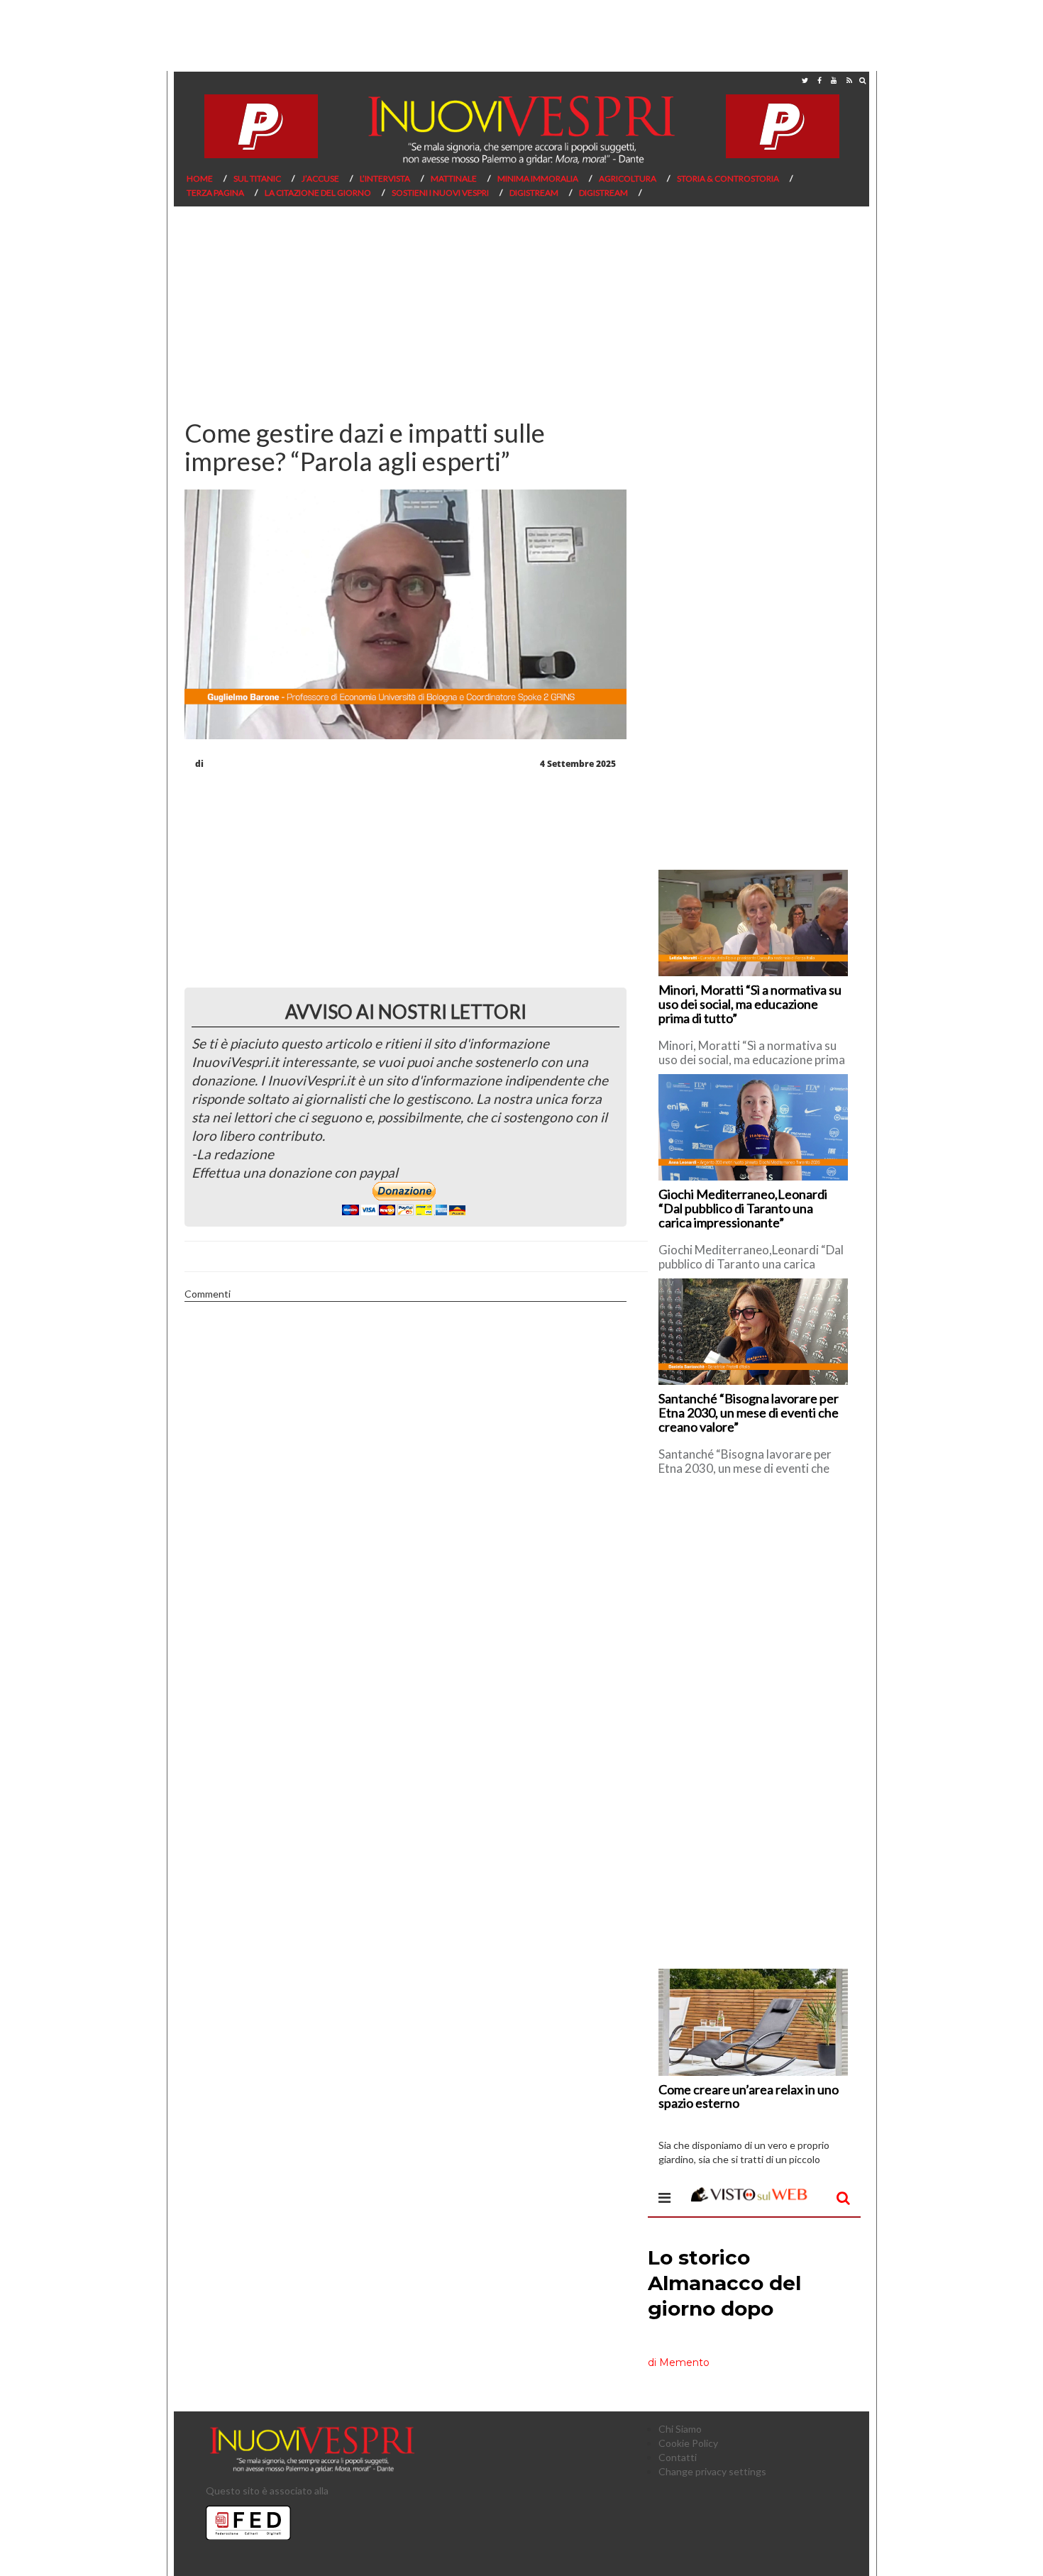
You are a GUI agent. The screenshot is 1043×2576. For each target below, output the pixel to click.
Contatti (678, 2457)
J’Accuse (320, 178)
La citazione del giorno (318, 193)
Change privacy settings (712, 2471)
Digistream (534, 193)
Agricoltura (628, 178)
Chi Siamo (680, 2429)
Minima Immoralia (538, 178)
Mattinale (454, 178)
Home (200, 178)
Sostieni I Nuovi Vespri (440, 193)
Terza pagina (215, 193)
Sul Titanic (257, 178)
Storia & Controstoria (728, 178)
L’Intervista (385, 178)
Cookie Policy (688, 2443)
